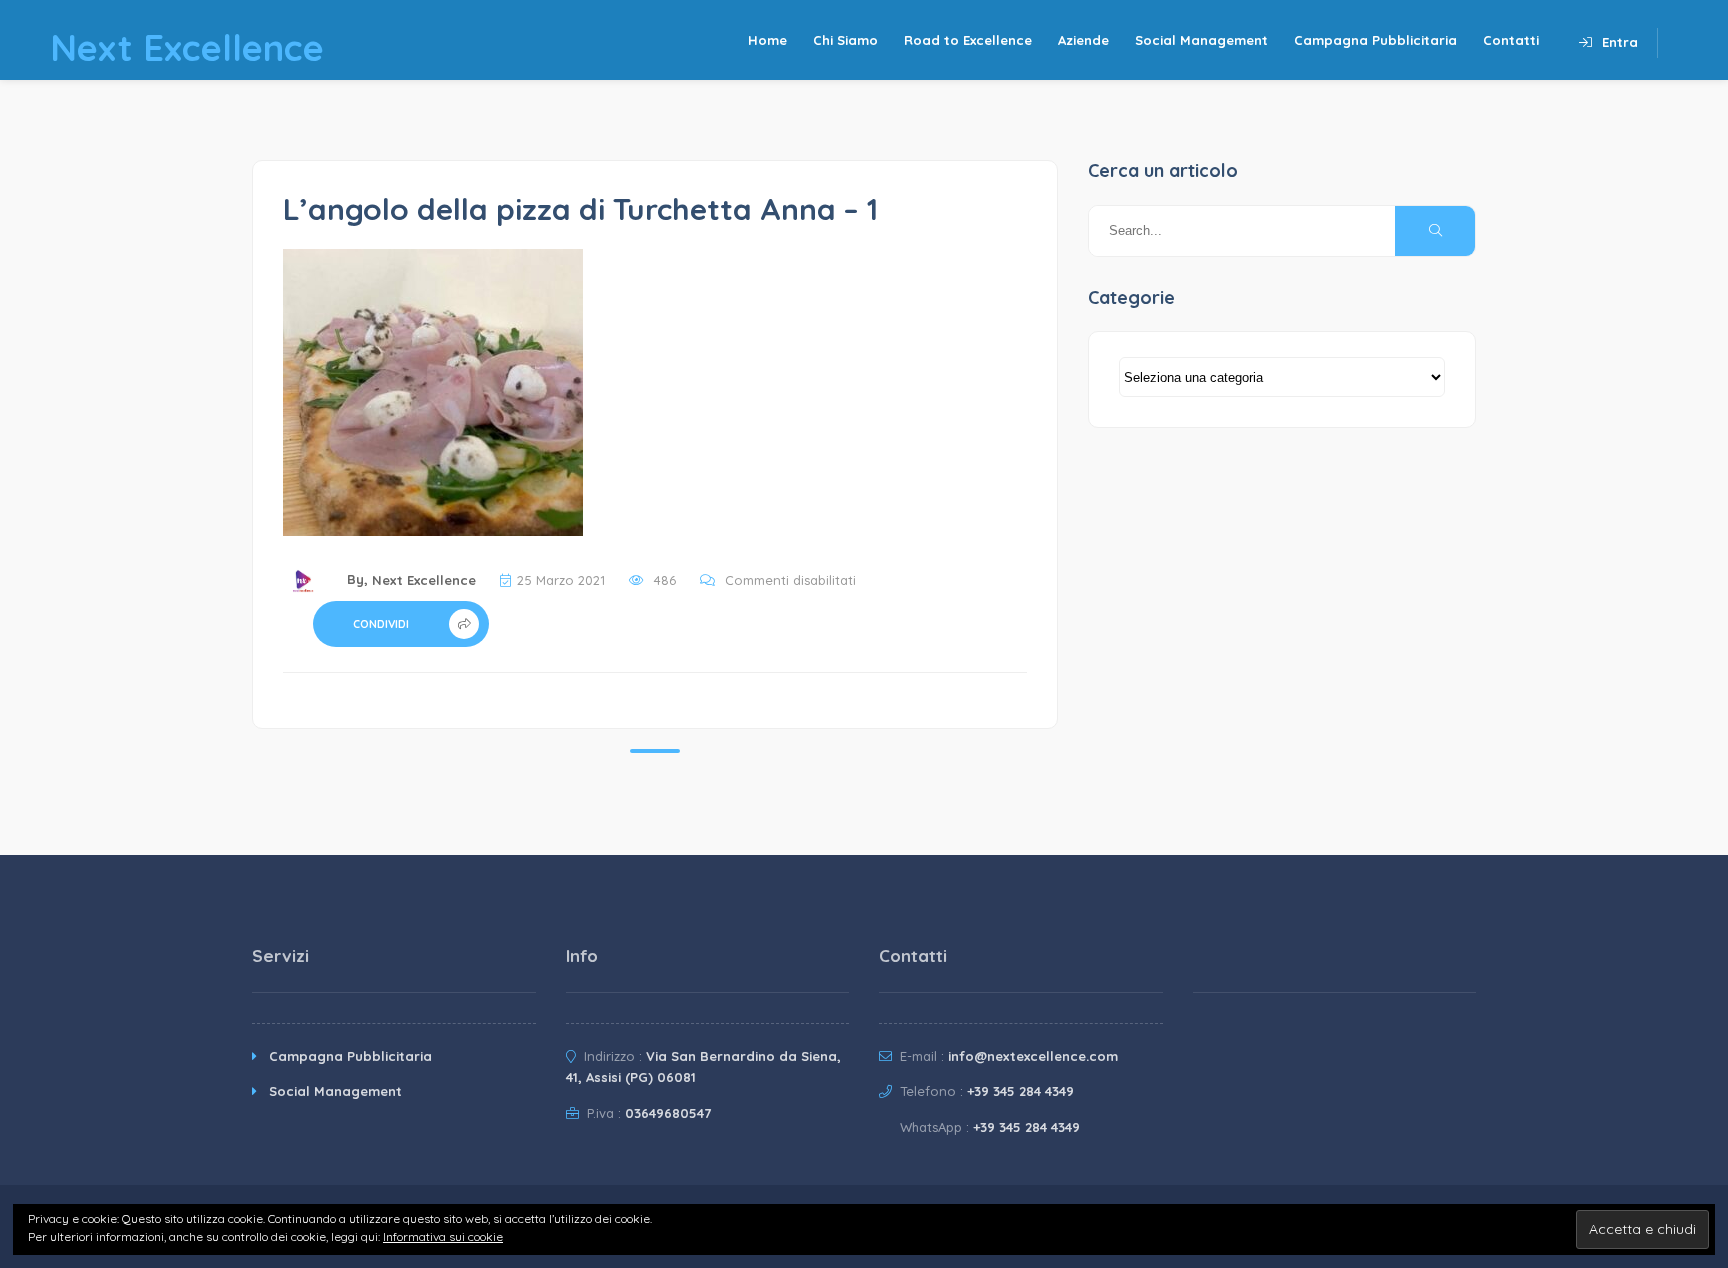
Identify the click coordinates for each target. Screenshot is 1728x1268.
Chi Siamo (845, 40)
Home (767, 40)
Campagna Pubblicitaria (1375, 40)
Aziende (1083, 40)
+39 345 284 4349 (1020, 1091)
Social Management (1201, 40)
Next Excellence (424, 580)
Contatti (1511, 40)
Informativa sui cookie (443, 1236)
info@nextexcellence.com (1033, 1056)
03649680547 (668, 1113)
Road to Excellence (968, 40)
